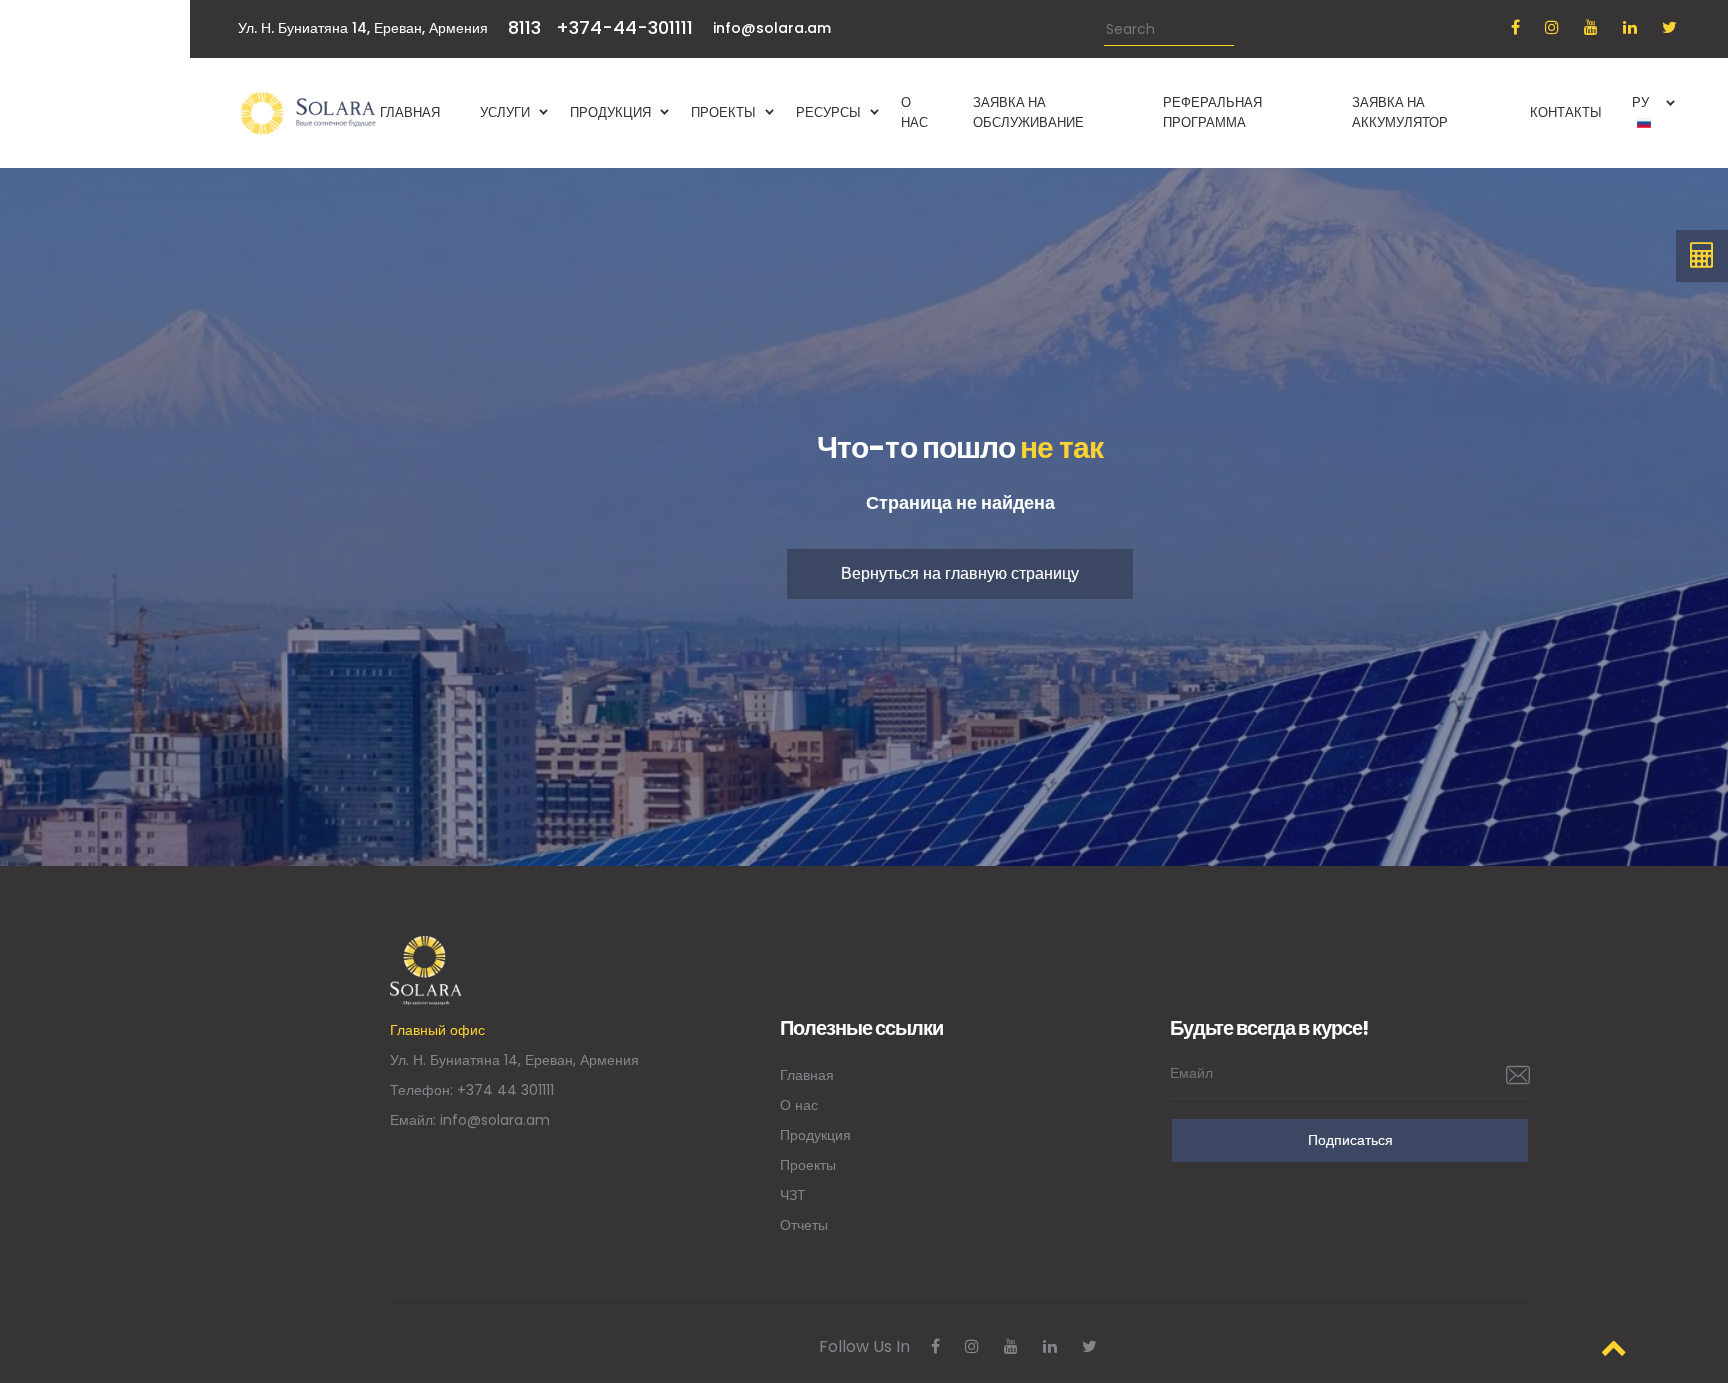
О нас (799, 1105)
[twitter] (1669, 27)
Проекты (808, 1165)
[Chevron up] (1614, 1347)
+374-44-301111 (624, 27)
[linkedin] (1630, 27)
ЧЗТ (793, 1195)
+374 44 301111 (505, 1090)
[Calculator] (1702, 256)
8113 (524, 27)
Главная (807, 1075)
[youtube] (1591, 27)
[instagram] (1552, 27)
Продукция (815, 1135)
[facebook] (1515, 27)
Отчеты (804, 1225)
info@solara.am (772, 28)
